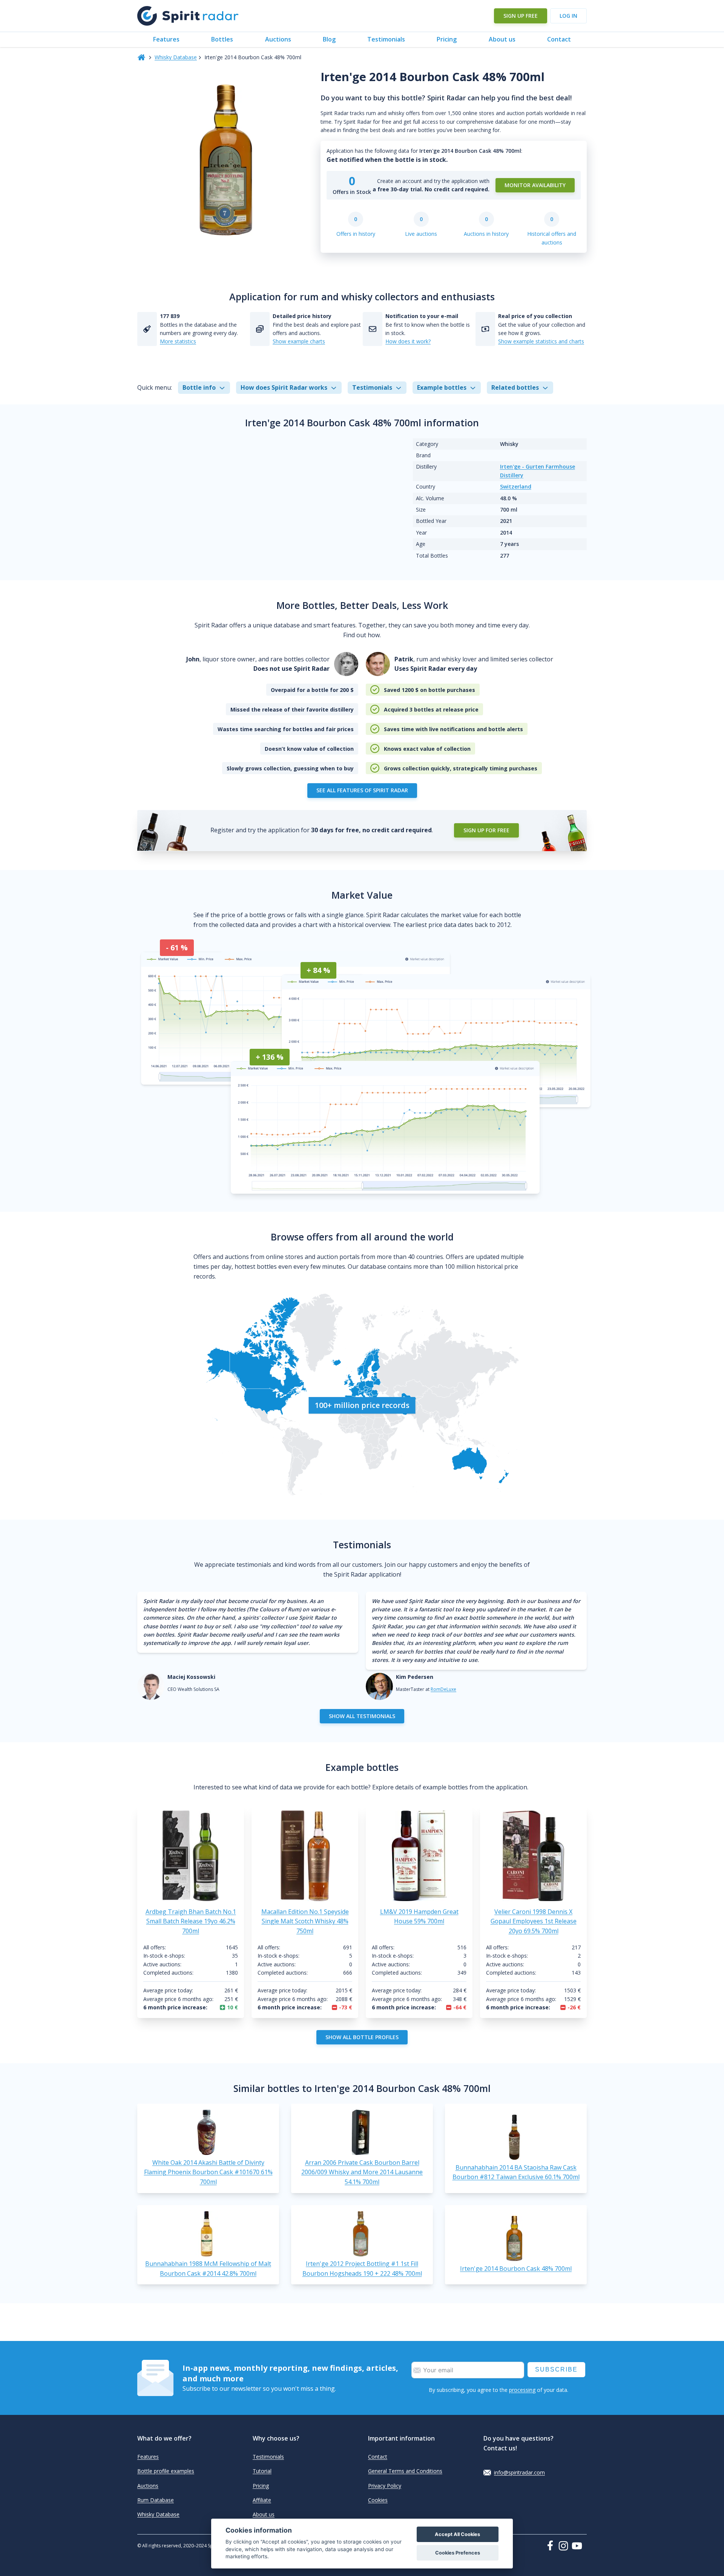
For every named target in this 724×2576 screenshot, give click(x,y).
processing (522, 2390)
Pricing (447, 39)
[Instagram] (565, 2546)
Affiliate (262, 2500)
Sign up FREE (521, 16)
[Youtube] (579, 2546)
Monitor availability (535, 185)
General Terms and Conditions (405, 2471)
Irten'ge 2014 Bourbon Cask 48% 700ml (516, 2269)
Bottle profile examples (166, 2471)
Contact (559, 39)
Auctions (278, 39)
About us (502, 39)
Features (166, 39)
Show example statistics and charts (541, 341)
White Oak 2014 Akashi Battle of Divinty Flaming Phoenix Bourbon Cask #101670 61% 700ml (208, 2172)
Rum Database (156, 2500)
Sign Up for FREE (486, 830)
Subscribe (556, 2369)
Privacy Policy (385, 2486)
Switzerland (516, 486)
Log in (568, 16)
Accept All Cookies (457, 2534)
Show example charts (299, 341)
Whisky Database (176, 57)
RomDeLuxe (443, 1689)
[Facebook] (552, 2545)
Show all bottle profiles (362, 2037)
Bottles (222, 39)
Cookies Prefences (458, 2553)
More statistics (178, 341)
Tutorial (262, 2471)
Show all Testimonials (362, 1716)
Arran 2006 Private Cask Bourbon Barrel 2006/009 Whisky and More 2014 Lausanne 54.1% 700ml (362, 2172)
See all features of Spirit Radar (362, 790)
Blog (329, 39)
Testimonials (386, 39)
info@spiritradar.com (519, 2472)
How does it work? (408, 341)
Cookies (378, 2500)
